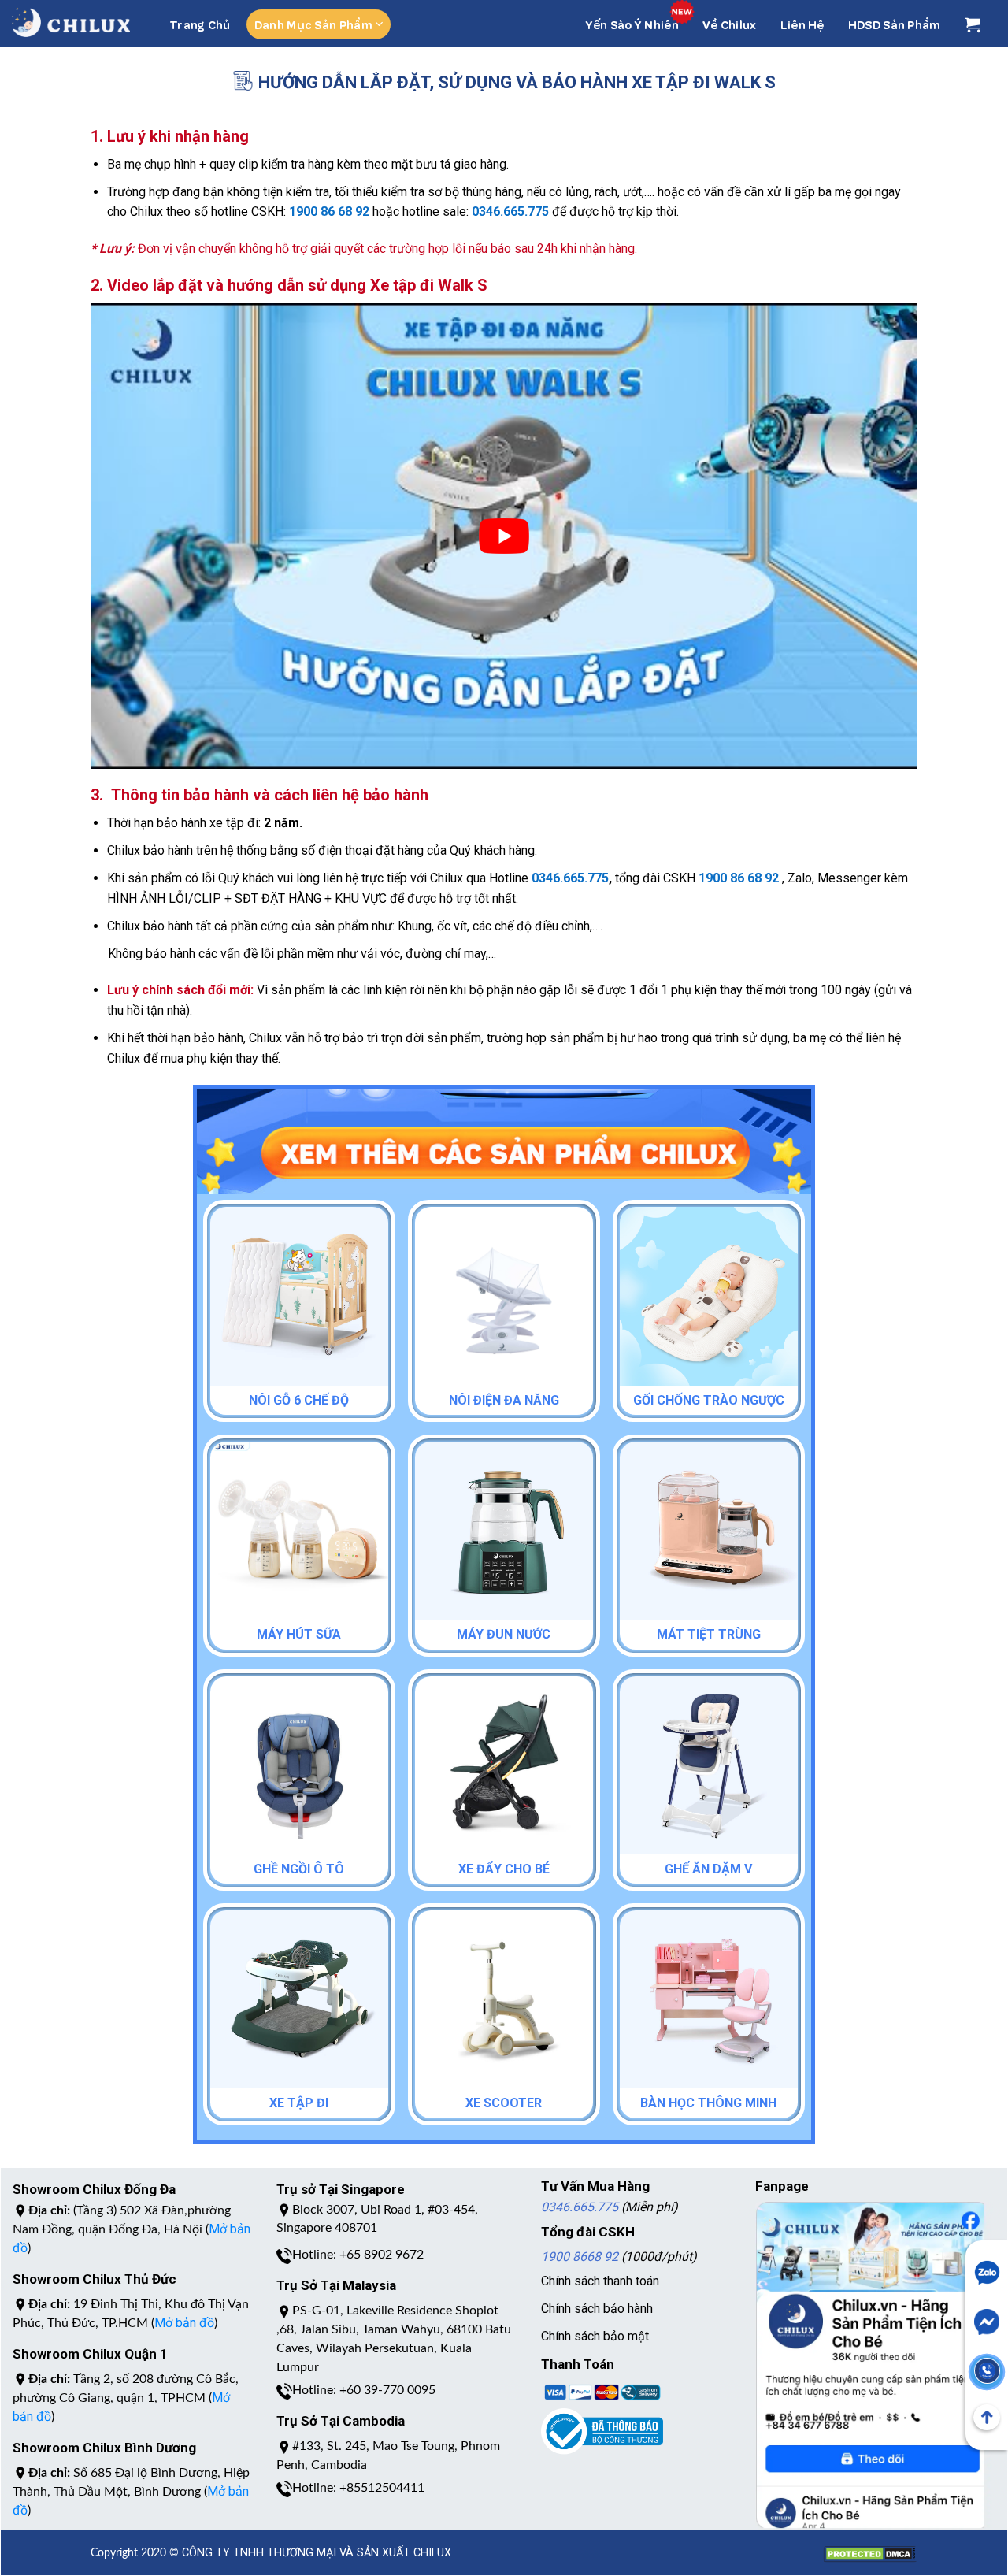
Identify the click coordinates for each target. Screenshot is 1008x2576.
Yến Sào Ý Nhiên (632, 24)
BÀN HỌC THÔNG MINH (708, 2103)
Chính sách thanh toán (600, 2281)
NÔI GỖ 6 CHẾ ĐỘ (299, 1400)
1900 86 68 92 (329, 212)
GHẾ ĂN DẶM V (708, 1869)
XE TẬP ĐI (299, 2103)
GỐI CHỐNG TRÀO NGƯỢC (709, 1400)
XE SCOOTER (504, 2103)
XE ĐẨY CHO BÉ (504, 1869)
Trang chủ (200, 24)
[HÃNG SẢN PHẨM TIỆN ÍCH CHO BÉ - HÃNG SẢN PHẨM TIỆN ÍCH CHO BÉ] (71, 22)
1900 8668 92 (580, 2257)
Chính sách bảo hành (597, 2309)
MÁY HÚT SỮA (299, 1634)
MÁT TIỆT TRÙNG (709, 1634)
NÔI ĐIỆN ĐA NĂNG (504, 1400)
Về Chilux (730, 24)
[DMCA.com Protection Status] (870, 2546)
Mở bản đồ (184, 2323)
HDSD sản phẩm (895, 24)
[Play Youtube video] (504, 536)
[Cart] (973, 24)
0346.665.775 (580, 2207)
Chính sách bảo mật (595, 2336)
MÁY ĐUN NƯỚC (504, 1634)
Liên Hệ (802, 24)
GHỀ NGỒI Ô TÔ (299, 1869)
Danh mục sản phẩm (313, 24)
